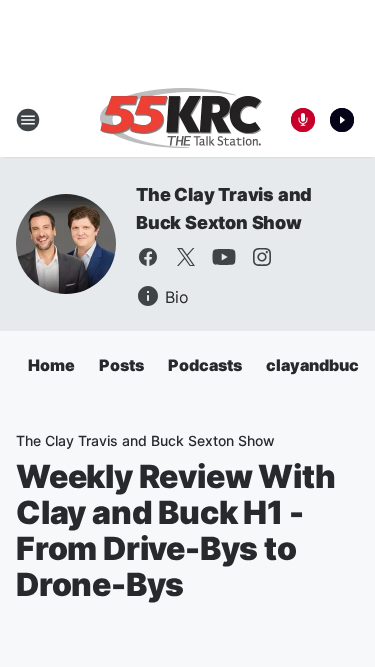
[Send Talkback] (303, 120)
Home (51, 365)
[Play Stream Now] (342, 120)
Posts (121, 365)
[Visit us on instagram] (262, 257)
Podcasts (205, 365)
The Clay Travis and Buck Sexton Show (145, 440)
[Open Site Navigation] (28, 120)
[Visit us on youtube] (224, 257)
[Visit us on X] (186, 257)
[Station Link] (181, 120)
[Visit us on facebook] (148, 257)
